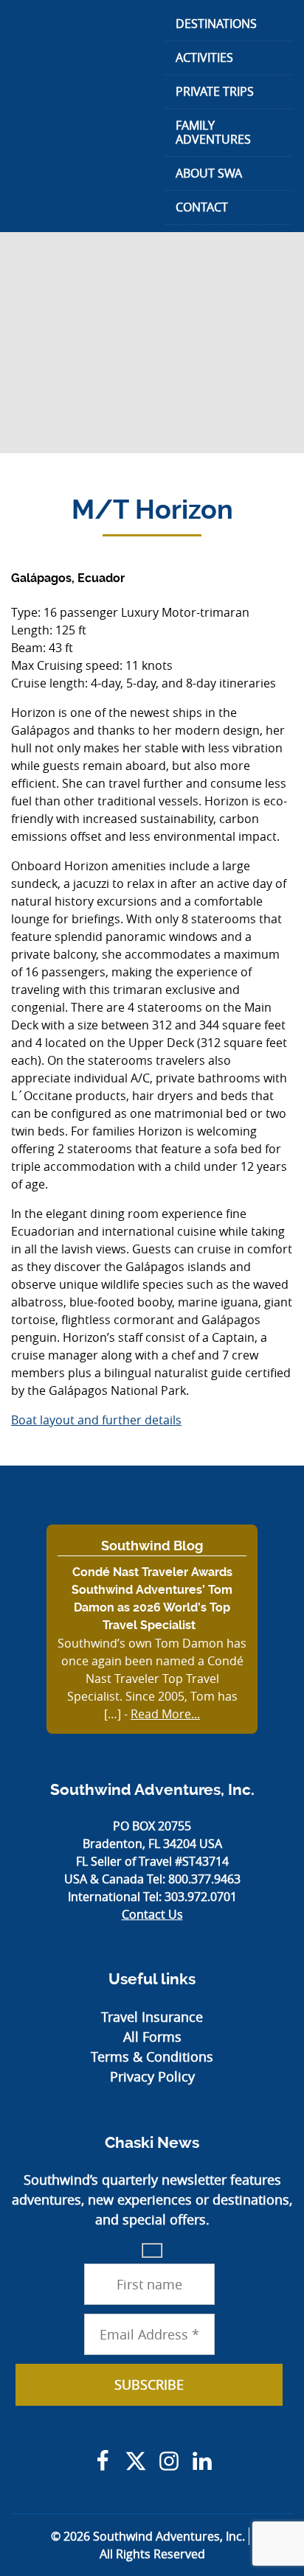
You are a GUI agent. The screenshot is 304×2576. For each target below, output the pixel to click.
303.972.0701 (201, 1897)
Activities (204, 57)
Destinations (216, 24)
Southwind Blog (152, 1546)
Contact (202, 207)
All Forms (152, 2037)
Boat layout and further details (96, 1420)
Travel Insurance (152, 2017)
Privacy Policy (152, 2076)
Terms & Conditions (152, 2057)
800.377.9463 (204, 1879)
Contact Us (152, 1914)
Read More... (165, 1714)
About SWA (209, 173)
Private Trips (215, 91)
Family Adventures (213, 132)
